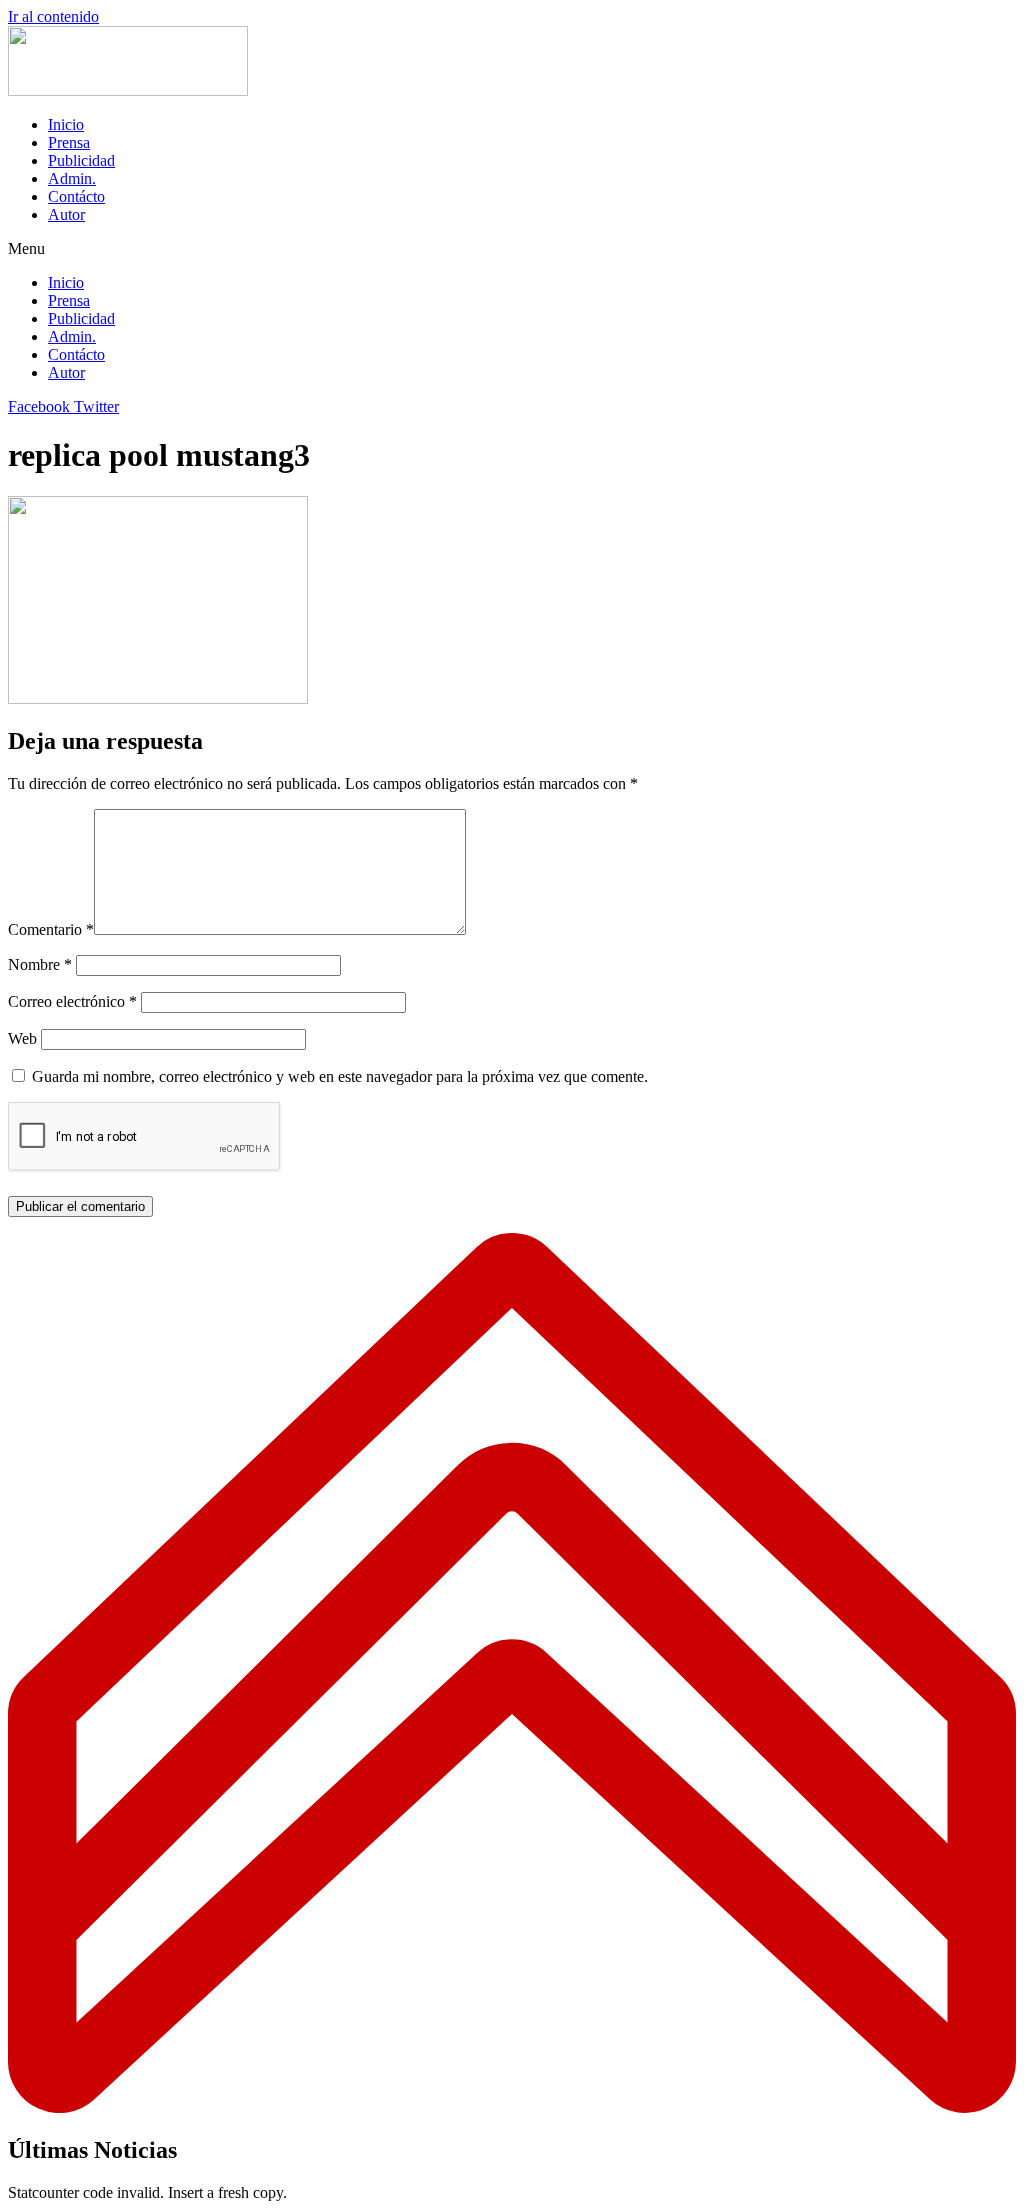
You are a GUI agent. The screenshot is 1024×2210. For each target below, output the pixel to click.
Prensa (69, 142)
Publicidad (81, 160)
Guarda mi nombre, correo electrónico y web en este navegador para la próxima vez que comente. (340, 1076)
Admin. (72, 178)
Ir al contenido (53, 16)
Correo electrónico (72, 1001)
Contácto (76, 196)
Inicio (66, 124)
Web (22, 1038)
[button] (512, 249)
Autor (66, 214)
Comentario (51, 929)
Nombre (40, 964)
